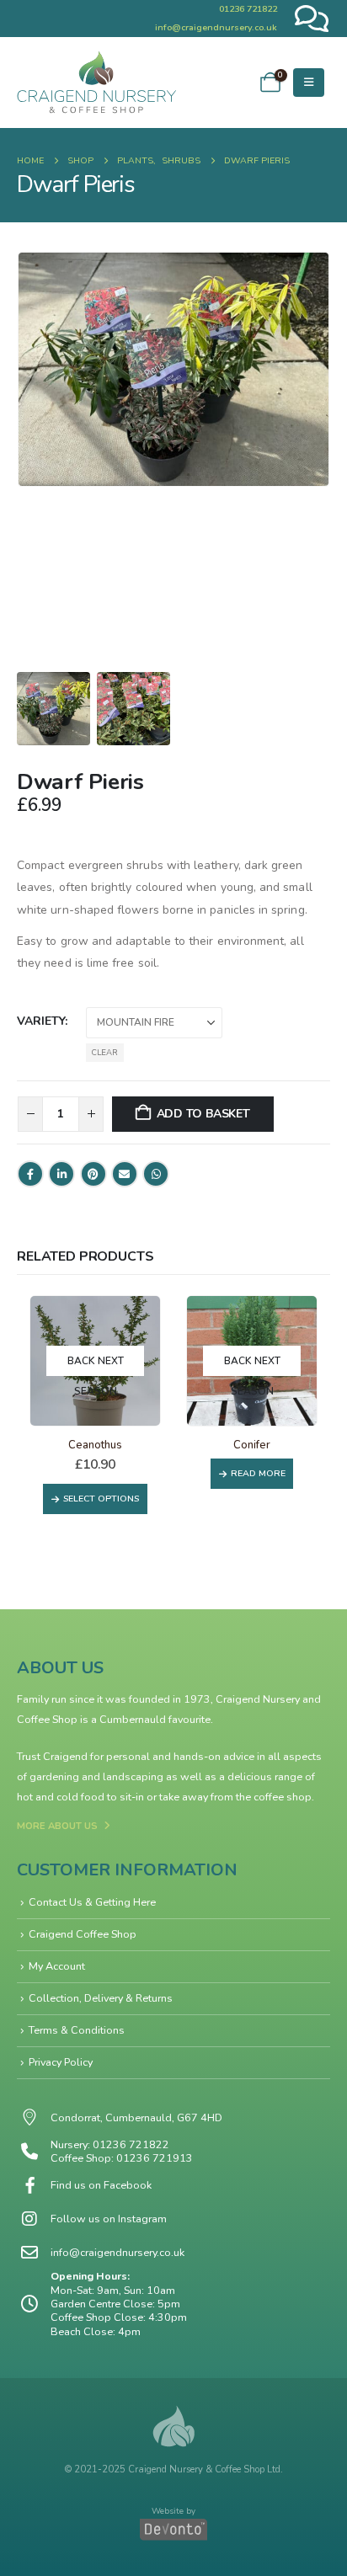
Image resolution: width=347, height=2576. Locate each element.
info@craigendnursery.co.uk (216, 27)
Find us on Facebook (101, 2185)
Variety (41, 1021)
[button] (309, 83)
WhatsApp (156, 1174)
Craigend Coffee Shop (83, 1934)
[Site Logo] (97, 83)
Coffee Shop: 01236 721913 (122, 2158)
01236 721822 (248, 9)
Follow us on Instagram (109, 2219)
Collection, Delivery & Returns (101, 1998)
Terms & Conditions (77, 2030)
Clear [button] (105, 1052)
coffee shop (283, 1797)
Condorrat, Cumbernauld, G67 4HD (136, 2118)
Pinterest (93, 1174)
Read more (258, 1473)
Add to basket (203, 1114)
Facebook (30, 1174)
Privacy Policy (61, 2062)
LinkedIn (61, 1174)
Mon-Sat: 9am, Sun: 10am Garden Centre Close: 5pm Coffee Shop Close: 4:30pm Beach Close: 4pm (119, 2311)
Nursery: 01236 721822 (110, 2144)
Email (125, 1174)
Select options (101, 1499)
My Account (57, 1966)
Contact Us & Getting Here (92, 1902)
